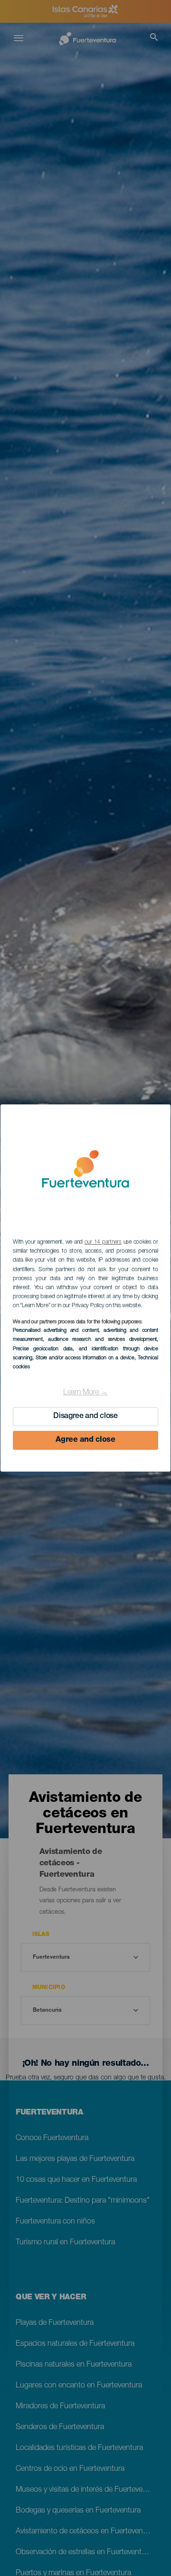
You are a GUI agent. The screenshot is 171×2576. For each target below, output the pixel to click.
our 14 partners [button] (103, 1242)
